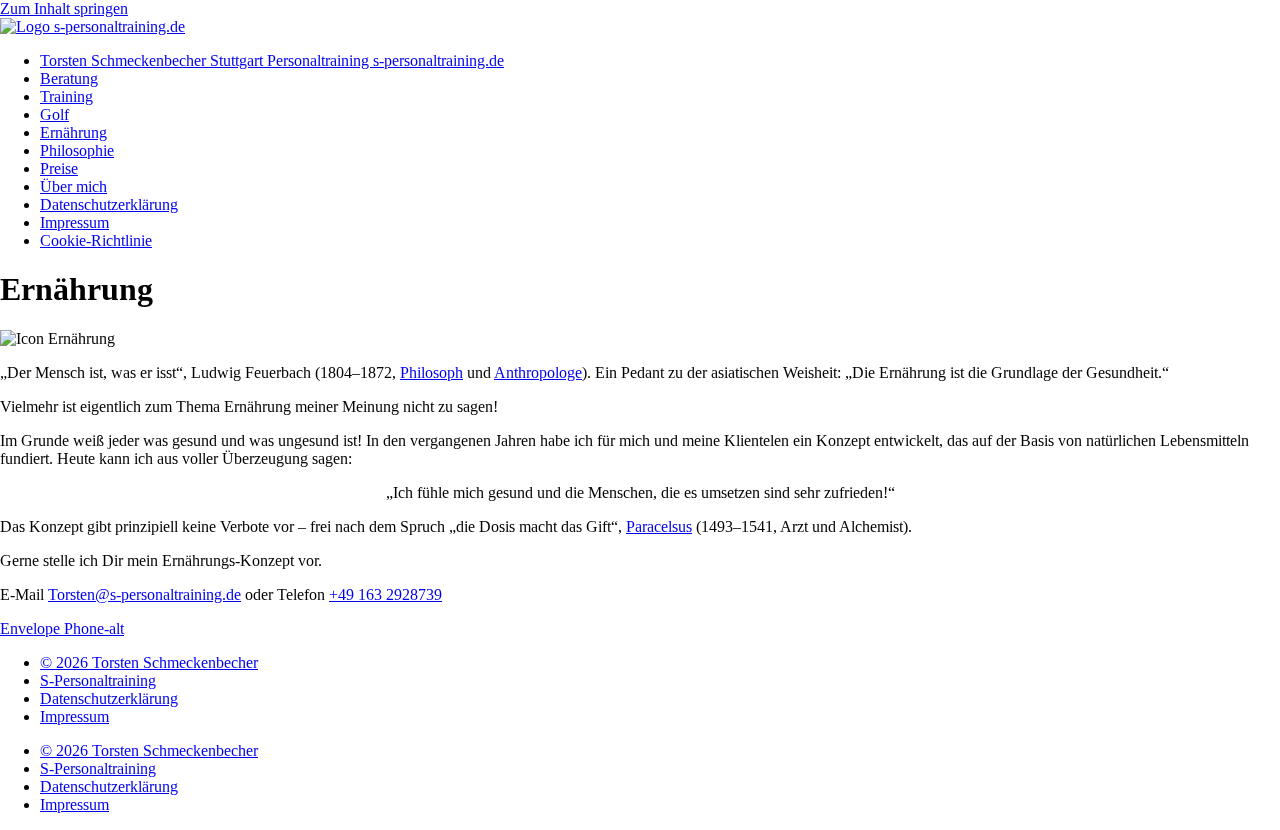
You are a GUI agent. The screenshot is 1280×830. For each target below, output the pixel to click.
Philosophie (77, 150)
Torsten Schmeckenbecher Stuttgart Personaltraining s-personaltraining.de (272, 60)
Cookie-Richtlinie (96, 240)
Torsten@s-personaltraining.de (144, 594)
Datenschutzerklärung (109, 204)
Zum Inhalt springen (64, 8)
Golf (54, 114)
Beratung (69, 78)
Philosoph (431, 372)
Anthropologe (538, 372)
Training (66, 96)
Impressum (74, 222)
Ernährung (73, 132)
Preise (59, 168)
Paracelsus (659, 526)
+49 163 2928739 (385, 594)
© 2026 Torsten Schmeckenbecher (149, 662)
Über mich (73, 186)
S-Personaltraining (98, 680)
